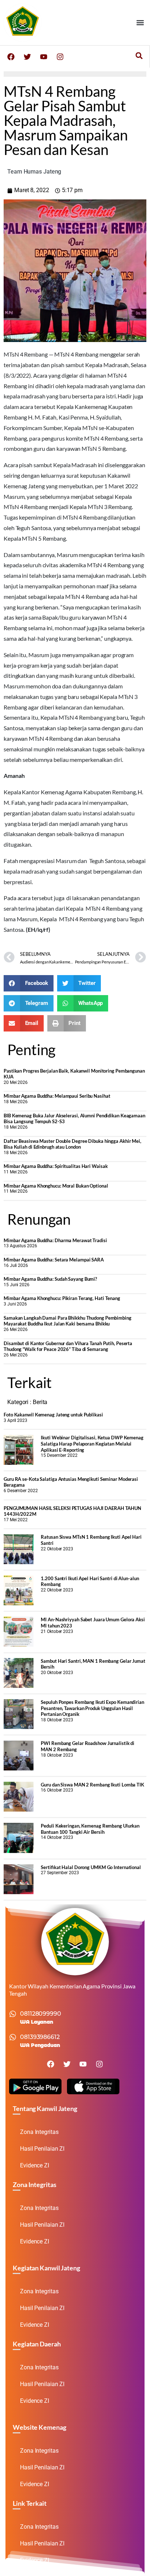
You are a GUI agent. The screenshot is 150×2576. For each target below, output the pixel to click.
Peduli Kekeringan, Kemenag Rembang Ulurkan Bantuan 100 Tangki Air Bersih (90, 1829)
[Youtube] (44, 57)
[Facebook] (11, 57)
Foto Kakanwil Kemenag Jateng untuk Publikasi (53, 1415)
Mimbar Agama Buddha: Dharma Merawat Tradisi (55, 1240)
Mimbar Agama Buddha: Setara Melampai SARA (54, 1260)
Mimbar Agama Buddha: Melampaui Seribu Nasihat (57, 1096)
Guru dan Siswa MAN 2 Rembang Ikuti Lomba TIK (92, 1785)
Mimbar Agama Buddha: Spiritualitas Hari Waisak (56, 1166)
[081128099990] (13, 2014)
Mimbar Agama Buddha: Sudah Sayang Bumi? (50, 1279)
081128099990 (41, 2014)
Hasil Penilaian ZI (42, 2149)
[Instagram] (60, 57)
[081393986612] (13, 2037)
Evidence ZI (35, 2165)
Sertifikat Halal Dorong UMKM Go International (91, 1867)
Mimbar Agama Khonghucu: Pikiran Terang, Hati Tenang (62, 1298)
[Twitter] (27, 57)
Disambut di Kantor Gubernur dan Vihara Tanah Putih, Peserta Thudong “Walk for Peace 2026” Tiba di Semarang (68, 1346)
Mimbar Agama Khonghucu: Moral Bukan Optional (56, 1186)
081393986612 (40, 2037)
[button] (140, 22)
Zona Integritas (39, 2132)
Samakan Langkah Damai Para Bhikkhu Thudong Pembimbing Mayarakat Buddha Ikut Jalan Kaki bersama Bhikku (68, 1321)
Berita (40, 1402)
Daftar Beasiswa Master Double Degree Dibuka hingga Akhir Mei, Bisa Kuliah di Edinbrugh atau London (72, 1144)
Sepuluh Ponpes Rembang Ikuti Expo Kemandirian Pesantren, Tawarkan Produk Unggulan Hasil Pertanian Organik (92, 1708)
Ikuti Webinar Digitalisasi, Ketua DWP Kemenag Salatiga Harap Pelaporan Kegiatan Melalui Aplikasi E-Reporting (92, 1444)
